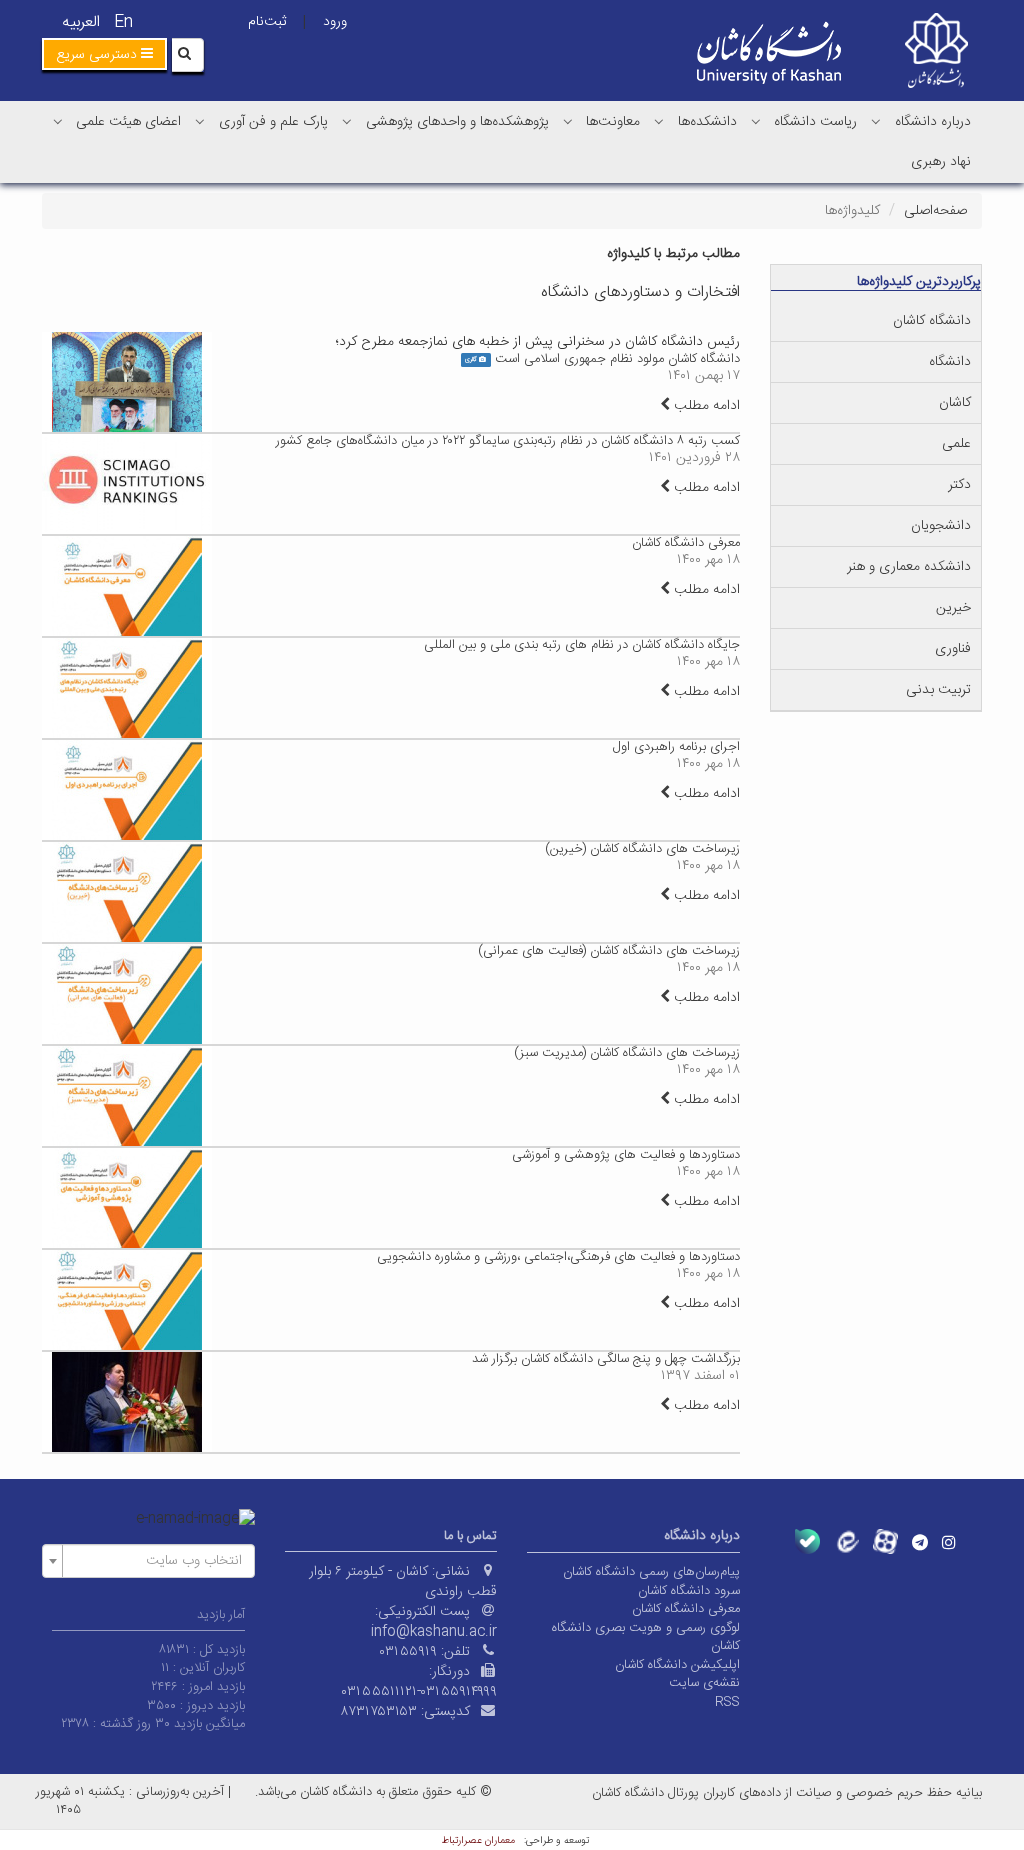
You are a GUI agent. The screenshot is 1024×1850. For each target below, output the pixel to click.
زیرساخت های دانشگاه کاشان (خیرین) (642, 849)
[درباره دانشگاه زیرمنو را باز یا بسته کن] (876, 121)
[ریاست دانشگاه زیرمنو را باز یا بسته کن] (756, 121)
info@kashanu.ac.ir (434, 1632)
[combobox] (148, 1561)
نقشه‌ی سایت (704, 1683)
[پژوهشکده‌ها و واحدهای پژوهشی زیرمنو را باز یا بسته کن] (347, 121)
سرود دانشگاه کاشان (689, 1591)
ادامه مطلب (705, 406)
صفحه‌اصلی (935, 211)
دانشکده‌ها (707, 122)
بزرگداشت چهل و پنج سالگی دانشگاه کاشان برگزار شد (606, 1359)
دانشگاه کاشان (932, 321)
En (123, 22)
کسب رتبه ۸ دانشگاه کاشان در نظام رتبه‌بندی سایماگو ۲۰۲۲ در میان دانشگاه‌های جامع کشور (508, 441)
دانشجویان (941, 526)
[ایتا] (846, 1541)
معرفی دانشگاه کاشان (686, 543)
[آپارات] (885, 1541)
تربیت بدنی (938, 690)
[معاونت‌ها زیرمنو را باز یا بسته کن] (568, 121)
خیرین (953, 608)
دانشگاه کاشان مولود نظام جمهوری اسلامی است (617, 359)
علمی (956, 444)
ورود (335, 22)
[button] (104, 54)
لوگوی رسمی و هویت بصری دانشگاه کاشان (646, 1637)
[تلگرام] (920, 1542)
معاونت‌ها (613, 122)
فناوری (953, 649)
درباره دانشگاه (933, 122)
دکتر (959, 485)
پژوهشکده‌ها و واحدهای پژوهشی (457, 122)
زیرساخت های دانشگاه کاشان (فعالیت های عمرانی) (609, 951)
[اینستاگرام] (949, 1542)
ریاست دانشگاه (815, 122)
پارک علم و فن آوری (273, 122)
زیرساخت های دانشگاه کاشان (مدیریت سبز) (627, 1053)
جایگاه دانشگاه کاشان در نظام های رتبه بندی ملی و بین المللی (582, 645)
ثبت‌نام (267, 22)
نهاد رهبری (941, 162)
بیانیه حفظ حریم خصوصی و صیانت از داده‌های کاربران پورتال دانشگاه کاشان (787, 1793)
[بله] (807, 1541)
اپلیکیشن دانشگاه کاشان (677, 1665)
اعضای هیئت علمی (128, 122)
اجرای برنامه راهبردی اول (676, 747)
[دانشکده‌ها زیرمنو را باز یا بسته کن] (659, 121)
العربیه (81, 22)
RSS (727, 1702)
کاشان (955, 403)
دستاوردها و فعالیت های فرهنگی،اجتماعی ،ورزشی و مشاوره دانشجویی (558, 1257)
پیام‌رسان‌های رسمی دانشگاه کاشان (651, 1572)
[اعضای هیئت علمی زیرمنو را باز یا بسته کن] (58, 121)
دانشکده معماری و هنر (909, 567)
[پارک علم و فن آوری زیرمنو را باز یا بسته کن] (200, 121)
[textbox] (154, 1561)
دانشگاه (950, 362)
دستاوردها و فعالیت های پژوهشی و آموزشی (626, 1155)
